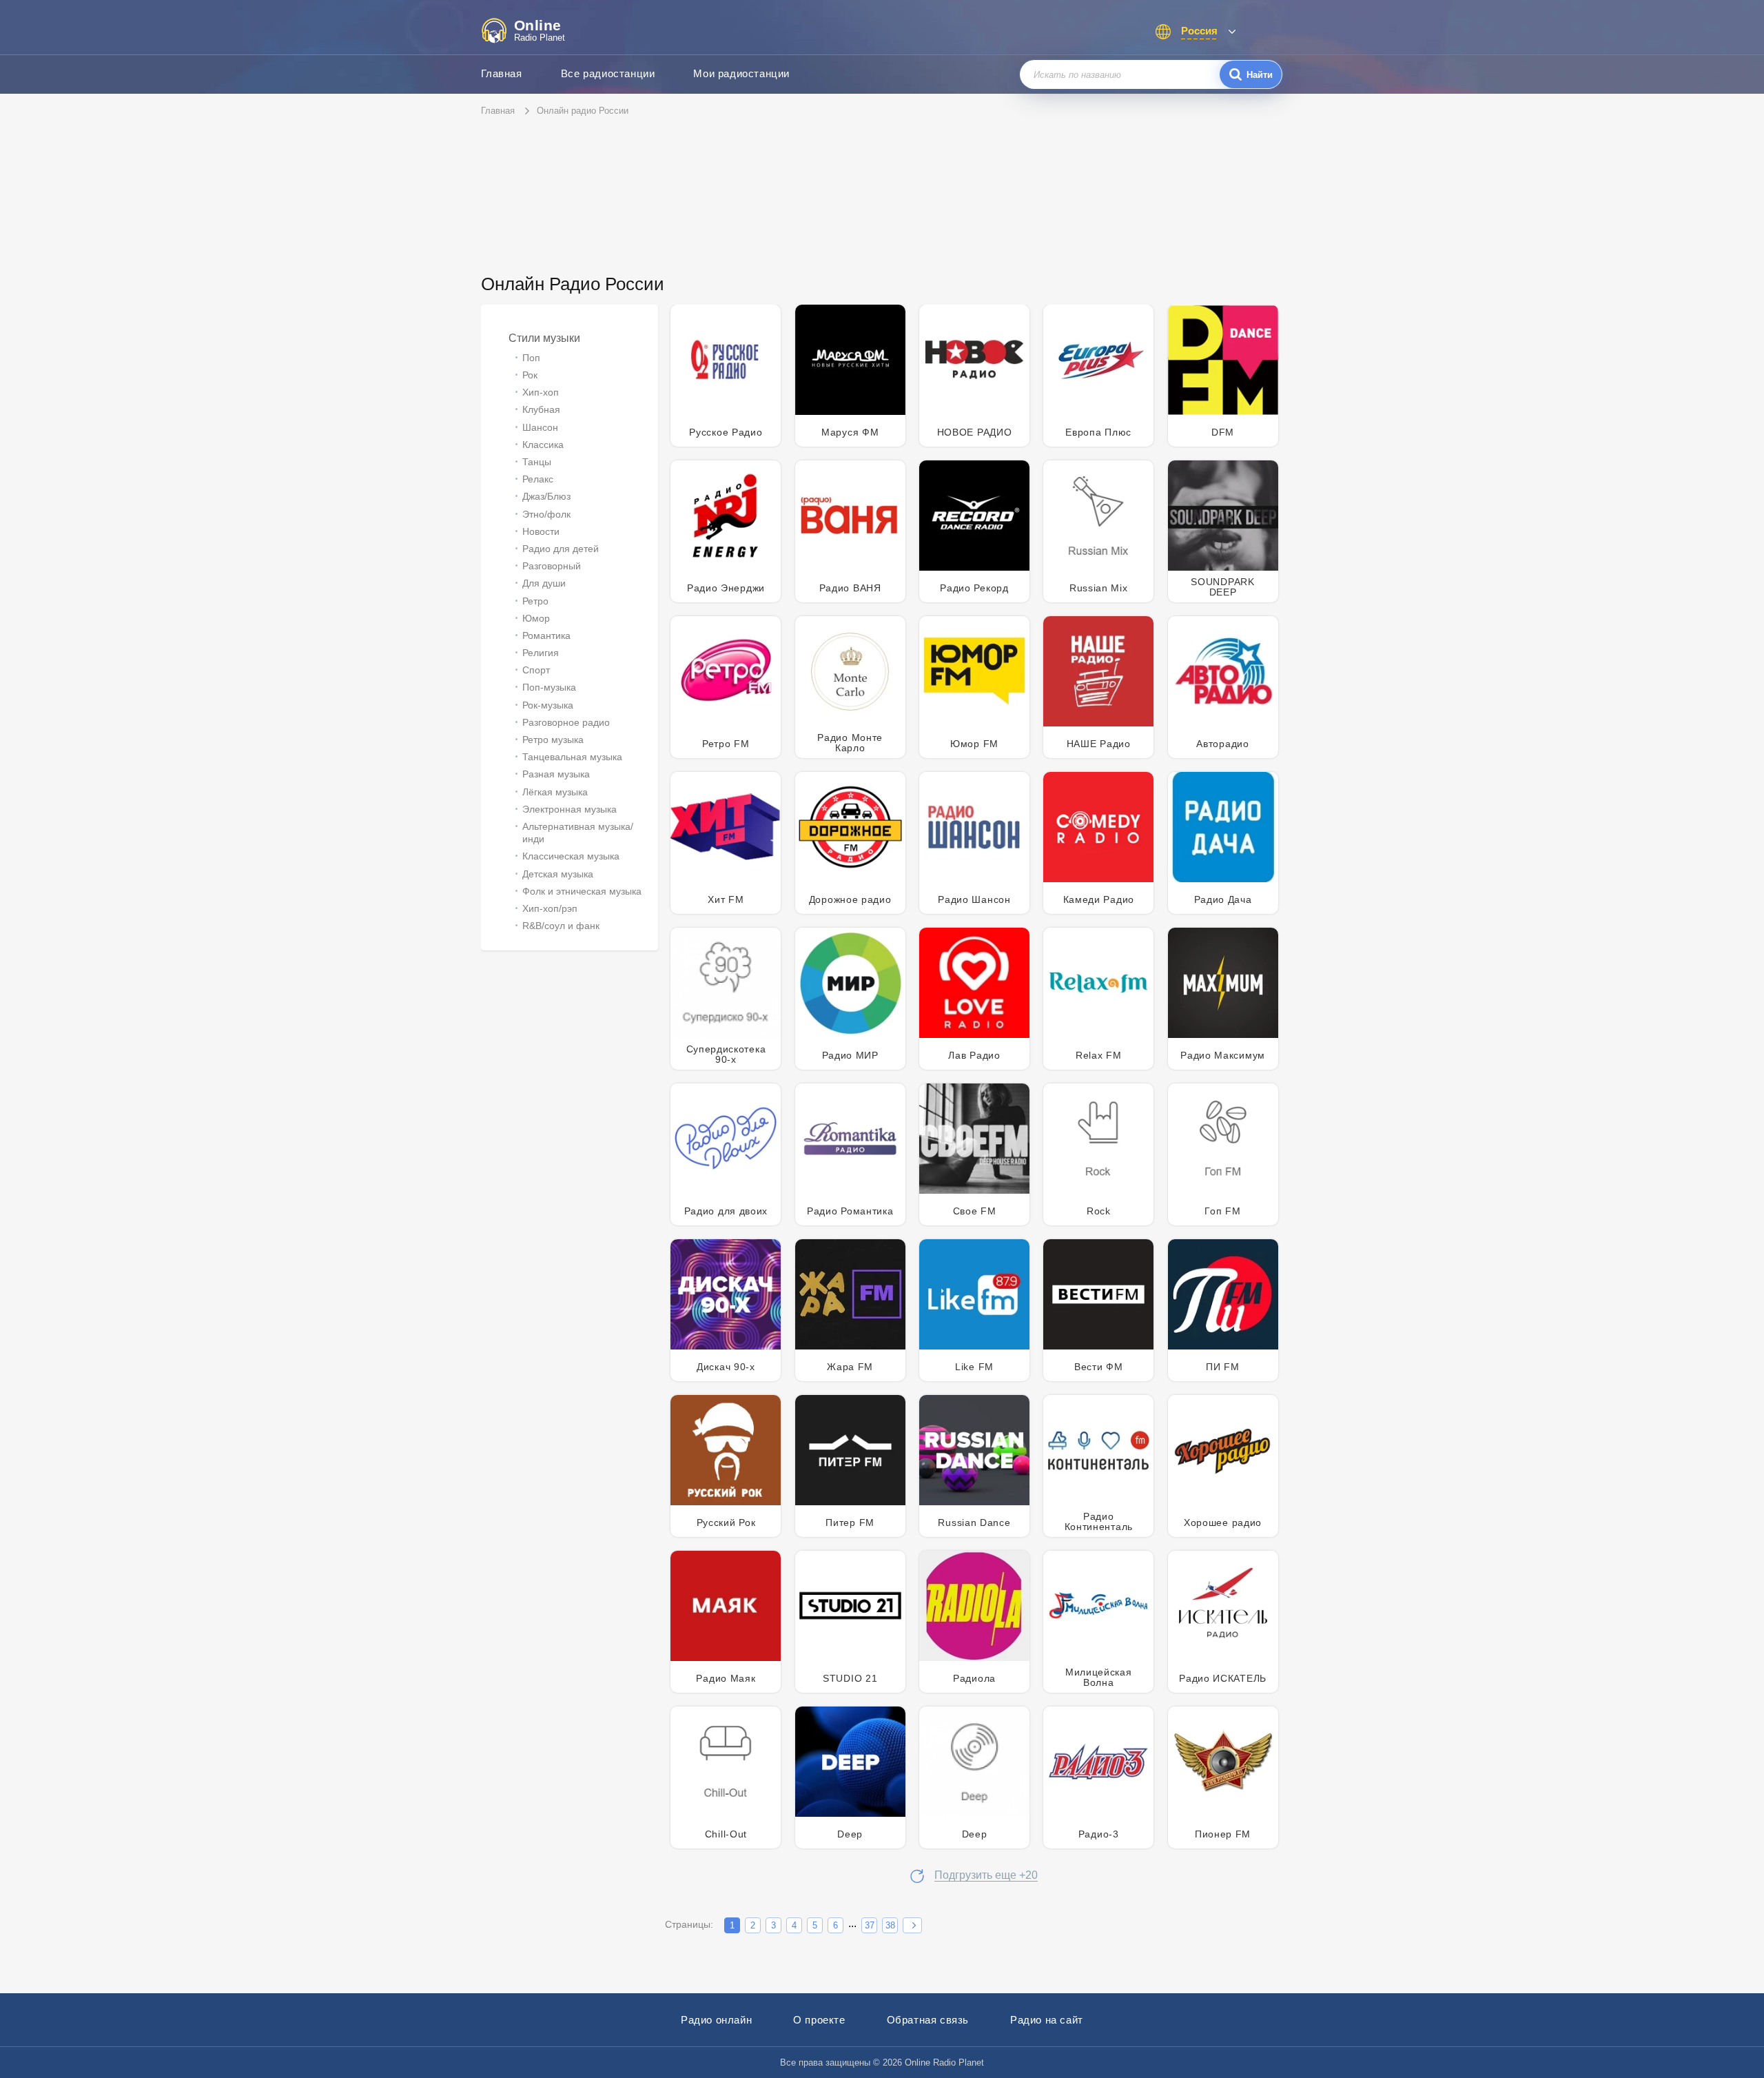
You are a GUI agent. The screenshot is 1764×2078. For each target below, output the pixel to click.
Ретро (535, 601)
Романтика (546, 635)
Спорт (536, 670)
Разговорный (552, 566)
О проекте (819, 2020)
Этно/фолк (546, 514)
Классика (543, 445)
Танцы (537, 462)
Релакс (538, 479)
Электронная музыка (570, 809)
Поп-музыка (549, 687)
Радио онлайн (716, 2020)
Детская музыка (558, 874)
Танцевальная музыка (572, 757)
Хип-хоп (541, 392)
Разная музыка (556, 774)
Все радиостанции (608, 73)
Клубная (541, 409)
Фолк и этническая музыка (582, 891)
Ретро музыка (553, 740)
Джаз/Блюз (546, 496)
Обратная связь (928, 2020)
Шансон (540, 427)
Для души (544, 583)
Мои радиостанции (741, 73)
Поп (531, 358)
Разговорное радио (566, 722)
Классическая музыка (571, 856)
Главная (502, 73)
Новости (541, 531)
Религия (541, 653)
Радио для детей (561, 549)
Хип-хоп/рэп (550, 908)
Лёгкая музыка (555, 792)
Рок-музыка (548, 705)
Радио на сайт (1047, 2020)
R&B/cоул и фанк (561, 926)
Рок (530, 375)
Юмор (536, 618)
